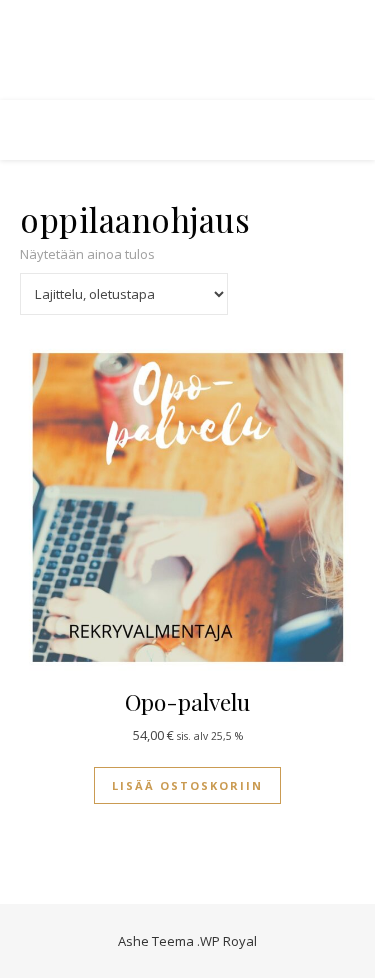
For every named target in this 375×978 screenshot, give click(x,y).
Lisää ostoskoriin (187, 785)
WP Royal (228, 941)
